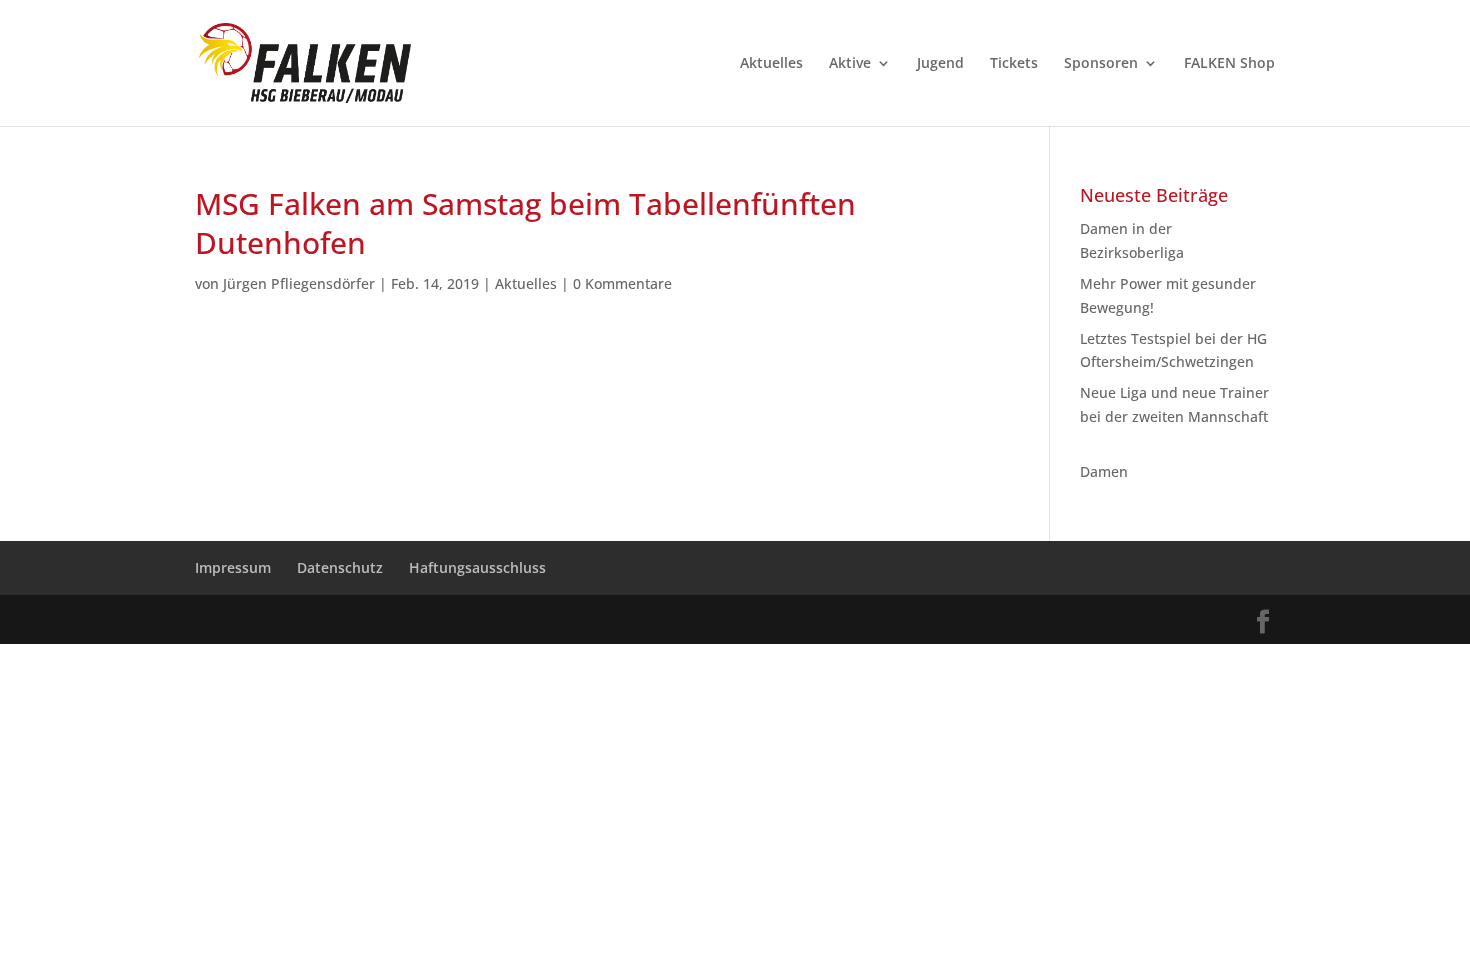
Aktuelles (771, 64)
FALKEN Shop (1229, 64)
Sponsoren (1101, 64)
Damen (1104, 471)
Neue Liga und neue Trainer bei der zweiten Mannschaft (1174, 416)
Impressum (233, 567)
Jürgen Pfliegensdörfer (299, 283)
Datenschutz (340, 567)
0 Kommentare (622, 283)
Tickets (1014, 64)
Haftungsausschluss (477, 567)
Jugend (940, 64)
